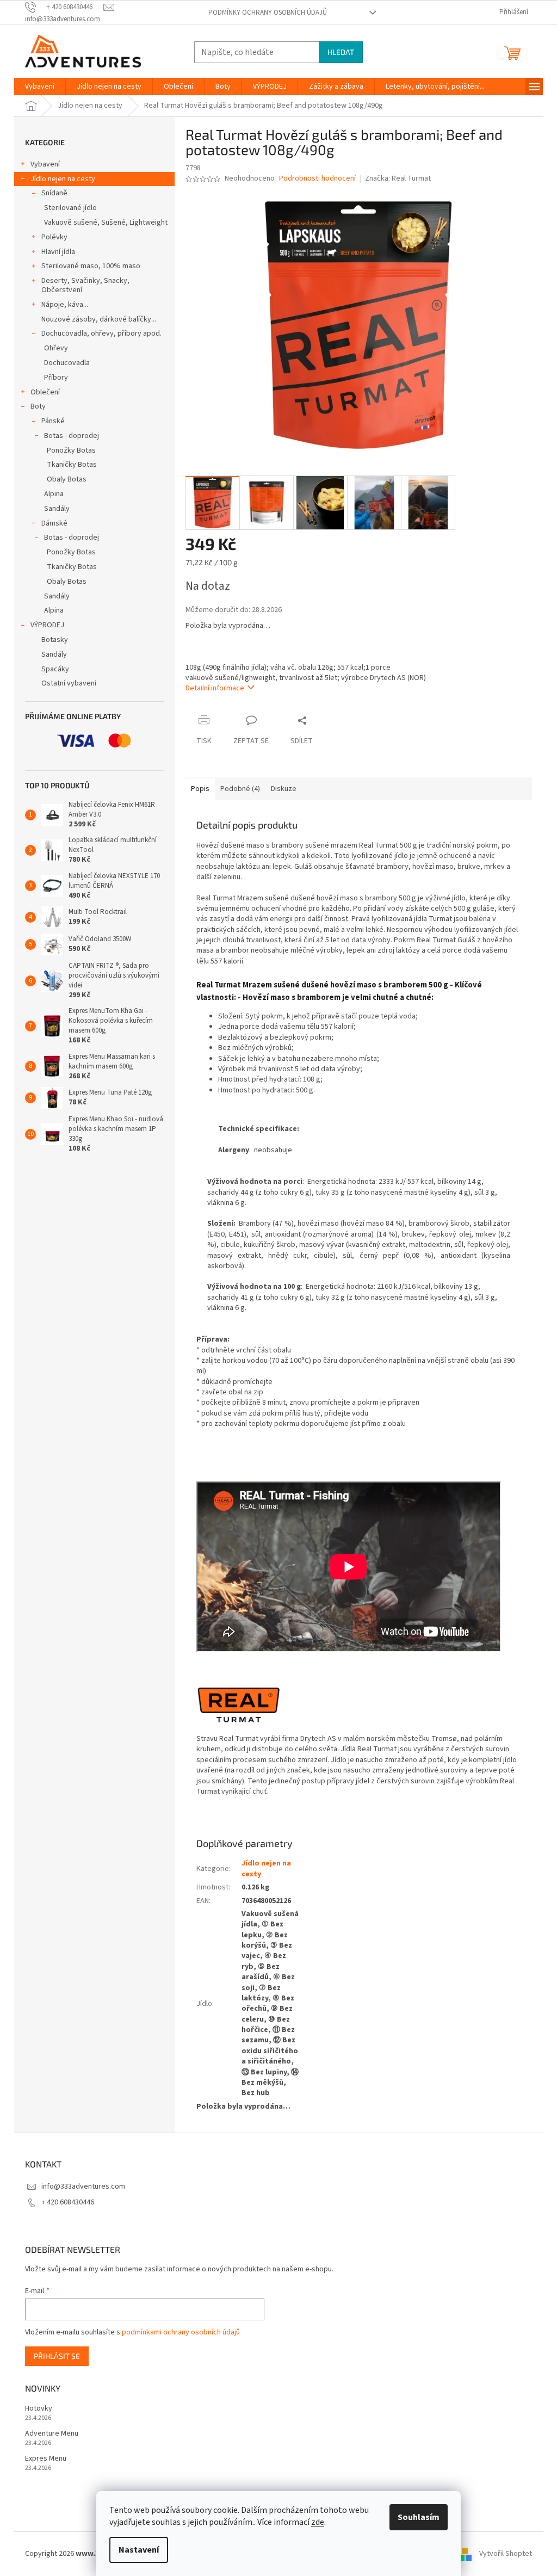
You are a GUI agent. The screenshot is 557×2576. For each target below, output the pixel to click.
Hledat (341, 52)
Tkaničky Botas (72, 465)
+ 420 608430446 (68, 2202)
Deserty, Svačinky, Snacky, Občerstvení (85, 285)
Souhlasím (419, 2517)
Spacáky (55, 669)
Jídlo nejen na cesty (63, 179)
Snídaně (54, 193)
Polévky (54, 237)
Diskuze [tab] (284, 789)
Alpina (54, 494)
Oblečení (45, 392)
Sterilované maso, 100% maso (91, 266)
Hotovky (39, 2409)
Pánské (53, 421)
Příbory (56, 378)
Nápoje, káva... (65, 305)
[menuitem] (40, 87)
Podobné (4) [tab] (240, 789)
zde (318, 2522)
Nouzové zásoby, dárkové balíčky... (99, 319)
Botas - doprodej (72, 436)
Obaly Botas (67, 479)
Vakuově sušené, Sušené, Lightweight (106, 223)
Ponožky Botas (71, 450)
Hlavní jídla (58, 252)
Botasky (55, 640)
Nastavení (139, 2550)
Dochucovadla (67, 363)
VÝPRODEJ (47, 625)
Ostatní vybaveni (69, 683)
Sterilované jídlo (70, 208)
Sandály (57, 509)
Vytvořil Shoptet (506, 2554)
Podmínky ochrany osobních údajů (268, 13)
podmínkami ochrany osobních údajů (181, 2332)
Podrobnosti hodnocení (317, 179)
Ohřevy (56, 348)
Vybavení (45, 164)
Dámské (54, 523)
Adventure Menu (52, 2434)
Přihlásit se (57, 2356)
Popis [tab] (200, 789)
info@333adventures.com (83, 2186)
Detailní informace (215, 688)
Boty (38, 406)
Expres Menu (46, 2459)
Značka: (398, 178)
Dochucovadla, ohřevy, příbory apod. (101, 333)
